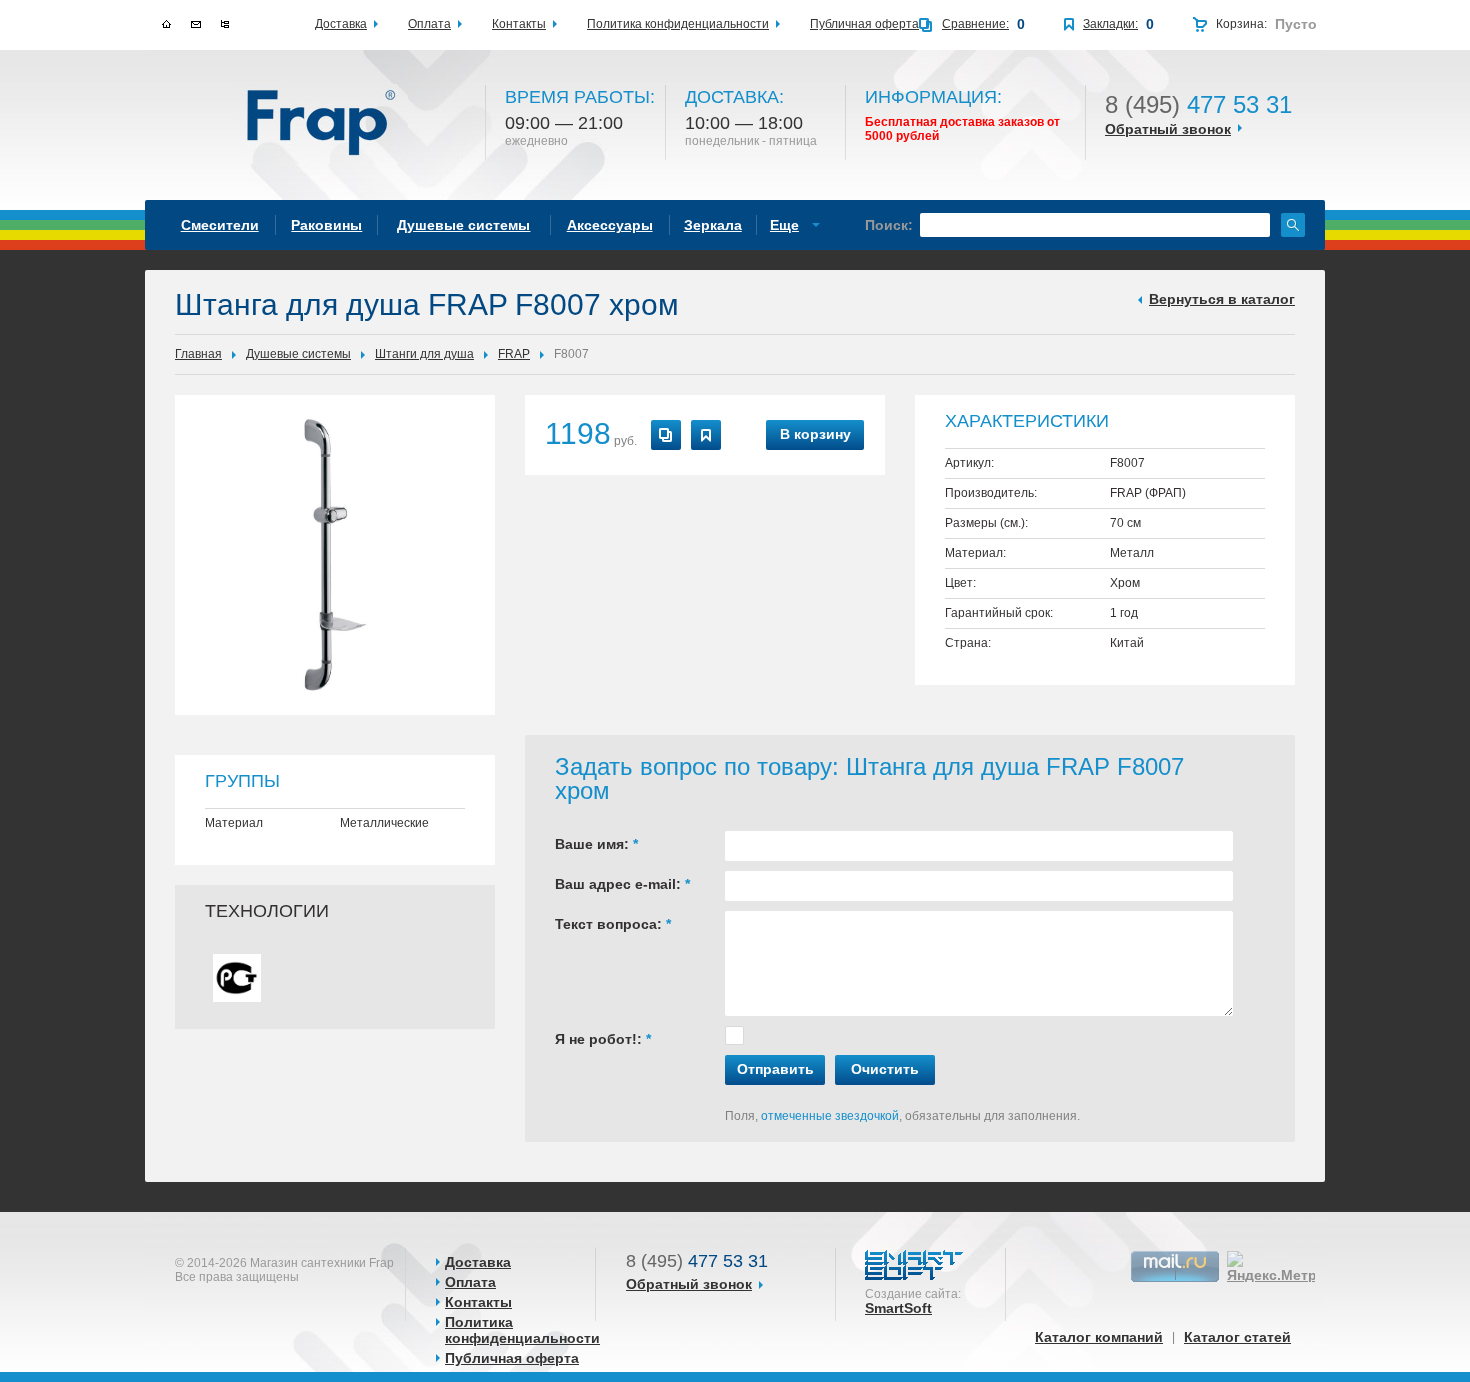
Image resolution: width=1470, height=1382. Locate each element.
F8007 (571, 354)
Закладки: (1110, 24)
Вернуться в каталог (1222, 299)
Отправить (775, 1069)
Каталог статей (1237, 1337)
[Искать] (1293, 225)
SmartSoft (898, 1308)
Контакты (478, 1302)
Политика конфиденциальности (522, 1330)
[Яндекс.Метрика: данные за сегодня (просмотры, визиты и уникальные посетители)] (1284, 1267)
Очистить (885, 1069)
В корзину (815, 434)
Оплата (470, 1282)
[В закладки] (706, 435)
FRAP (514, 354)
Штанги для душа (424, 354)
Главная (198, 354)
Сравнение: (975, 24)
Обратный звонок (1168, 129)
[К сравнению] (666, 435)
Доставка (478, 1262)
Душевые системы (298, 354)
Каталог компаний (1099, 1337)
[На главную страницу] (322, 124)
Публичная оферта (512, 1358)
